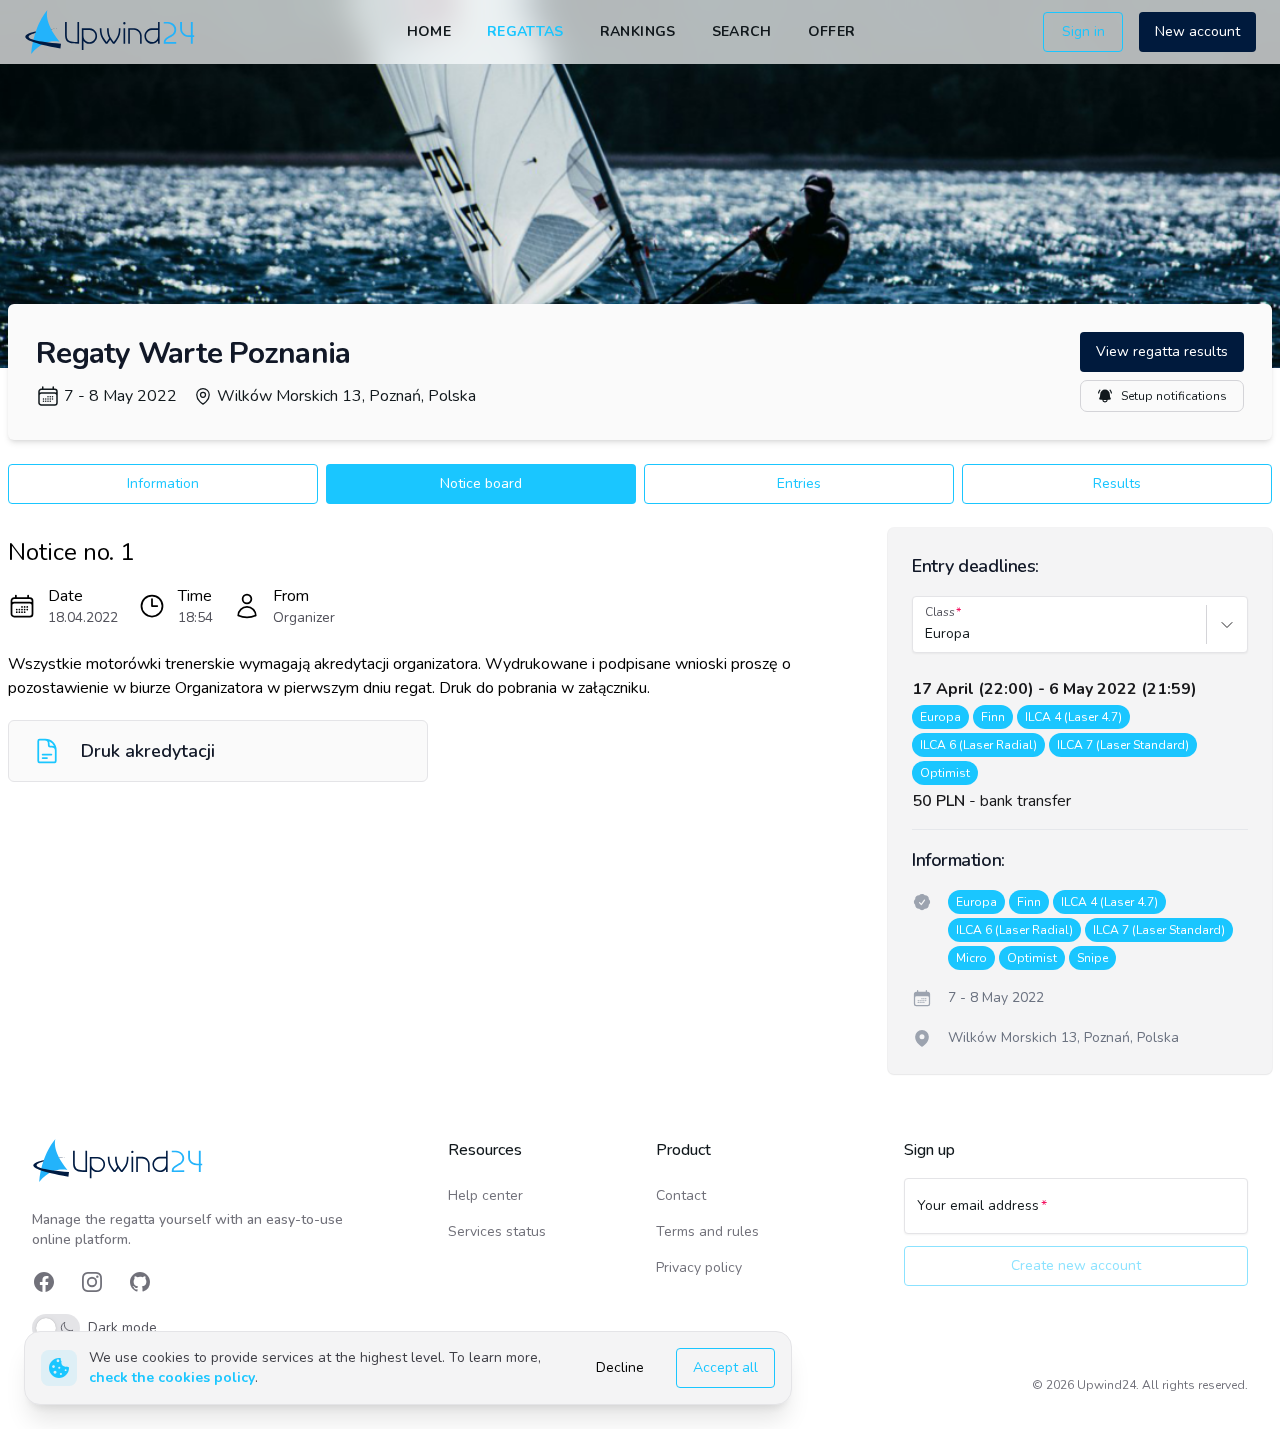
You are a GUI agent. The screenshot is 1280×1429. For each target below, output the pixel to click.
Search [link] (742, 31)
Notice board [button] (481, 483)
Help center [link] (485, 1195)
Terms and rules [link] (707, 1231)
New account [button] (1197, 31)
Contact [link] (681, 1195)
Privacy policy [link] (699, 1267)
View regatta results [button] (1162, 351)
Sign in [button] (1083, 31)
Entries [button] (799, 483)
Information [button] (163, 483)
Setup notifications (1174, 396)
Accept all (725, 1367)
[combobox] (927, 634)
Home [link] (429, 31)
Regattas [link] (525, 31)
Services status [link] (497, 1231)
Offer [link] (832, 31)
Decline (620, 1367)
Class (940, 612)
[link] (111, 31)
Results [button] (1117, 483)
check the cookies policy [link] (172, 1377)
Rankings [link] (638, 31)
